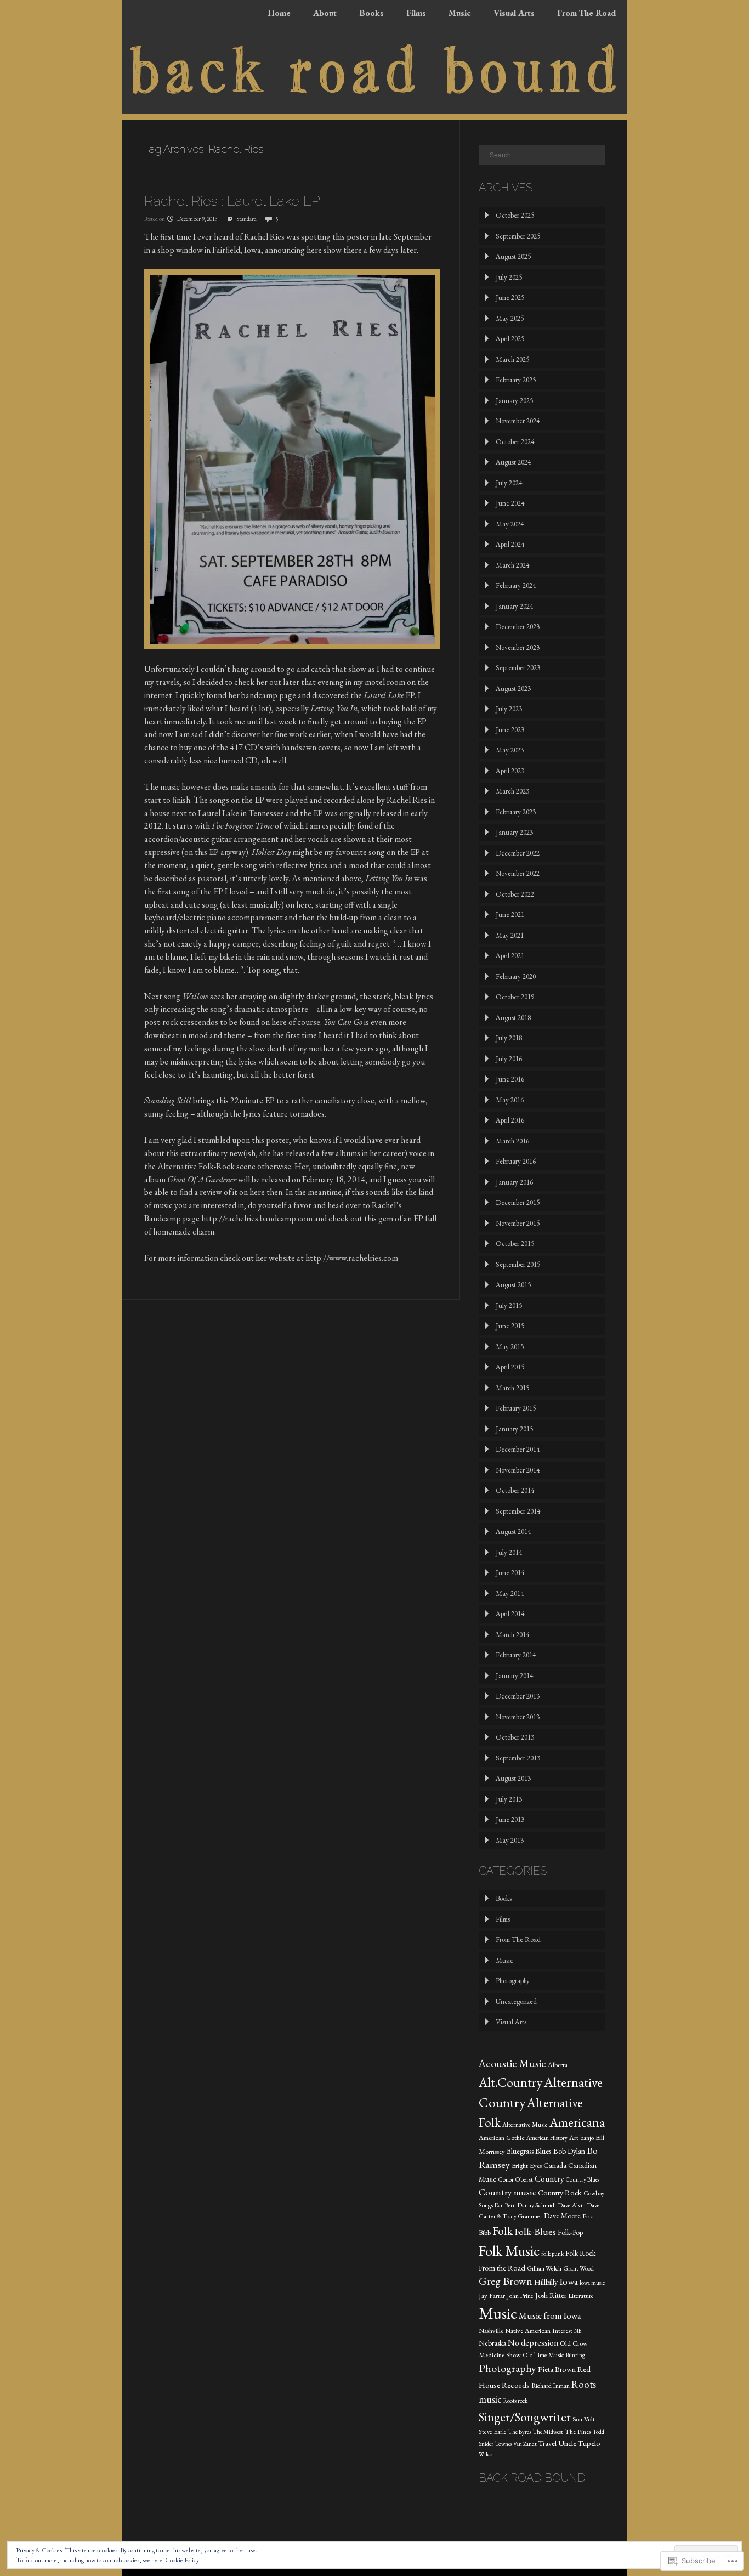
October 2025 (515, 215)
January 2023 (514, 832)
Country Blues (583, 2179)
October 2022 (515, 894)
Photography (513, 1981)
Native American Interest (539, 2331)
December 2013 (518, 1696)
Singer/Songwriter (525, 2417)
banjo (587, 2138)
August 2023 (513, 689)
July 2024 (509, 483)
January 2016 (514, 1182)
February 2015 (516, 1408)
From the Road (502, 2268)
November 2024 (518, 421)
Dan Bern (505, 2205)
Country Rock (560, 2192)
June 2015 (510, 1326)
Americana (577, 2122)
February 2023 (516, 812)
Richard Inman (551, 2386)
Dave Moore (562, 2216)
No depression (533, 2343)
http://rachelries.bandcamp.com (257, 1218)
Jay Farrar (492, 2295)
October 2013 (515, 1737)
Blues (543, 2151)
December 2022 (518, 853)
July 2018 (509, 1038)
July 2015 (509, 1306)
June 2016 (510, 1079)
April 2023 (510, 771)
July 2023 (509, 709)
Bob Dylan (569, 2151)
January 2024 (514, 606)
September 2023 (518, 668)
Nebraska (492, 2343)
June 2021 (510, 915)
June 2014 (510, 1573)
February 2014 (516, 1655)
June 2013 (510, 1819)
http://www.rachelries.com (352, 1258)
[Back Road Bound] (374, 111)
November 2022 (518, 873)
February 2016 (516, 1161)
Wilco (486, 2454)
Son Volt (584, 2419)
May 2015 (510, 1347)
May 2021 (510, 935)
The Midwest (548, 2432)
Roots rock (515, 2401)
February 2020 (516, 976)
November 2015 (518, 1223)
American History (547, 2138)
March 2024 (512, 565)
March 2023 (512, 791)
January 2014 (514, 1676)
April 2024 (510, 544)
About (325, 13)
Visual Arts (514, 13)
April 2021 (510, 956)
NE (578, 2331)
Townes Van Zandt (516, 2444)
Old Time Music (543, 2355)
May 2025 (510, 318)
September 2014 (518, 1511)
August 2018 (513, 1018)
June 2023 (510, 730)
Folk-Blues (535, 2231)
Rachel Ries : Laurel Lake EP (232, 201)
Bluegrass (520, 2151)
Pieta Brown (557, 2369)
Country (549, 2179)
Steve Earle (493, 2432)
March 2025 (512, 359)
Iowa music (592, 2283)
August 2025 (513, 256)
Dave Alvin (572, 2205)
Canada (555, 2165)
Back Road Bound (532, 2478)
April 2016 (510, 1120)
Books (371, 13)
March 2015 (512, 1388)
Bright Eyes (527, 2165)
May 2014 (510, 1593)
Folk (503, 2230)
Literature (581, 2296)
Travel (547, 2443)
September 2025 (518, 236)
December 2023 (518, 627)
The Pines (578, 2431)
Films (416, 13)
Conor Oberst (515, 2179)
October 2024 (515, 442)
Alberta (558, 2065)
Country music (507, 2192)
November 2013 (518, 1717)
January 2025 (514, 401)
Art (574, 2138)
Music (460, 13)
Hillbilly (546, 2282)
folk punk (552, 2254)
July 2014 (509, 1552)
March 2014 (512, 1635)
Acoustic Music (512, 2063)
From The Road (586, 13)
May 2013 (510, 1840)
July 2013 (509, 1799)
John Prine (520, 2296)
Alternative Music (525, 2125)
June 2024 (510, 503)
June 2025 (510, 298)
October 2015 (515, 1244)
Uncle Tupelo (579, 2443)
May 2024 (510, 524)
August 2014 (513, 1532)
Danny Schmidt (537, 2205)
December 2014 (518, 1449)
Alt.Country (510, 2082)
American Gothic (502, 2138)
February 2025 (516, 380)
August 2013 (513, 1778)
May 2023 (510, 750)
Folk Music (509, 2251)
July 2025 (509, 277)
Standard (246, 219)
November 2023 (518, 647)
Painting (575, 2355)
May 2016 (510, 1100)
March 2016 (512, 1141)
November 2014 (518, 1470)
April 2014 (510, 1614)
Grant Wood (578, 2268)
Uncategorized (516, 2002)
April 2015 (510, 1367)
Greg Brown (506, 2281)
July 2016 (509, 1059)
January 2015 (514, 1429)
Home (279, 13)
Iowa (569, 2281)
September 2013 (518, 1758)
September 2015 (518, 1264)
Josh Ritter (551, 2295)
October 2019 (515, 997)
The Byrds (520, 2432)
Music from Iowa (550, 2315)
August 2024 (513, 462)
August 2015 (513, 1285)
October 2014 (515, 1490)
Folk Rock (580, 2253)
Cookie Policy (182, 2560)
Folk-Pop (570, 2232)
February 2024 (516, 585)
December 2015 (518, 1202)
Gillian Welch (544, 2268)
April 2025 (510, 339)
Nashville (491, 2331)
